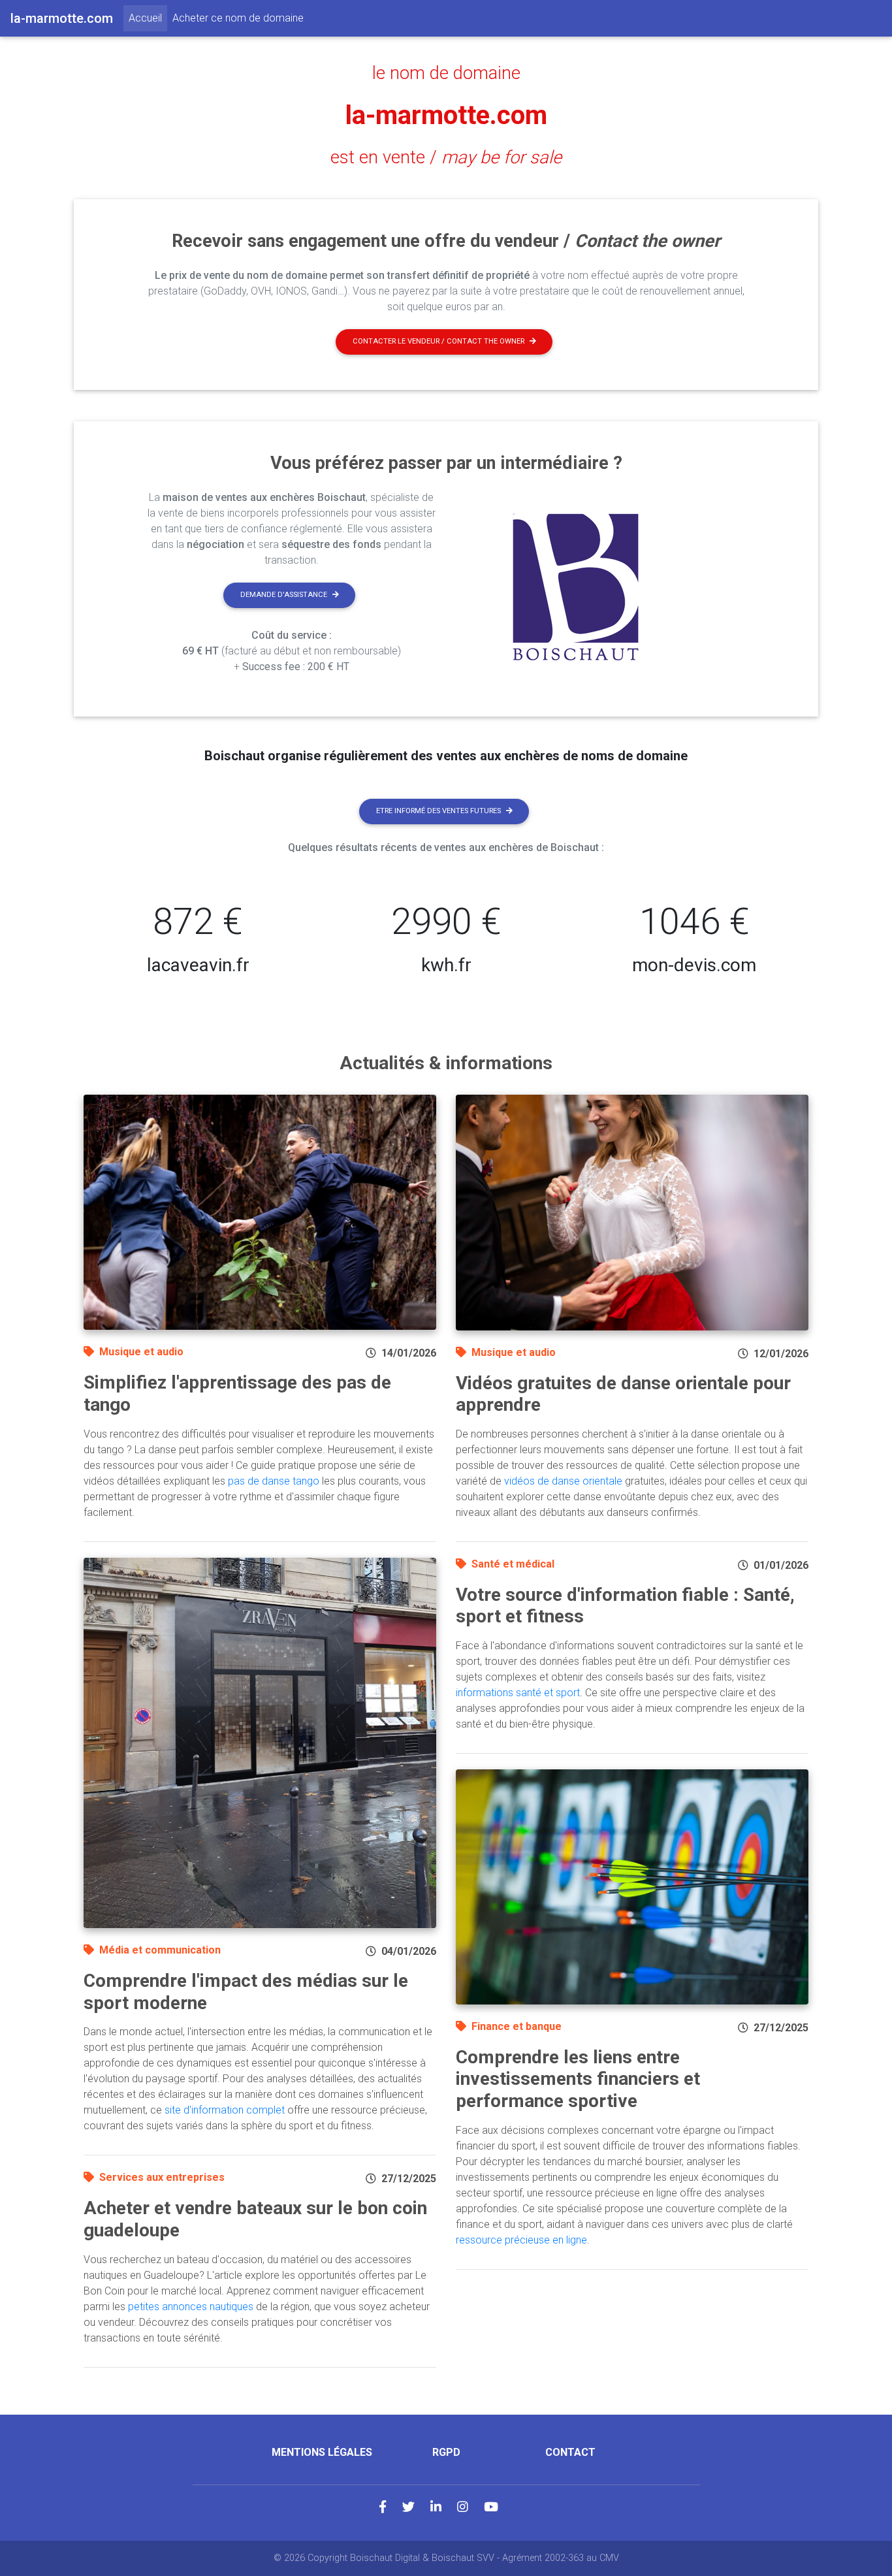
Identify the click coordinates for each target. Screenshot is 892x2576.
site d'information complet (225, 2110)
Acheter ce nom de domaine (238, 18)
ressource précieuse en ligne (521, 2240)
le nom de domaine (446, 73)
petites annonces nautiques (191, 2307)
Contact (570, 2452)
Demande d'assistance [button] (284, 595)
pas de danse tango (274, 1481)
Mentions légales (322, 2452)
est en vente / (446, 157)
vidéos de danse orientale (563, 1481)
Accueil (148, 18)
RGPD (446, 2452)
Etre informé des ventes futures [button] (438, 811)
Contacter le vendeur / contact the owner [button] (438, 341)
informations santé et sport (518, 1693)
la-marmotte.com (446, 115)
